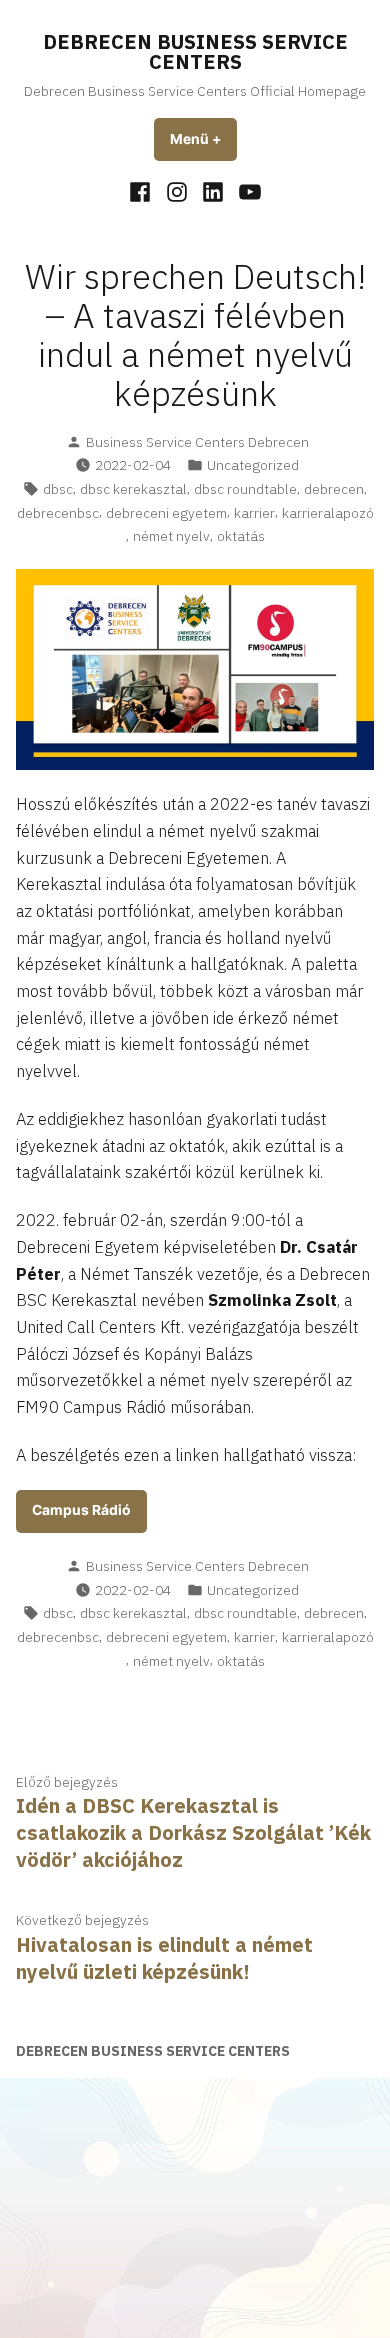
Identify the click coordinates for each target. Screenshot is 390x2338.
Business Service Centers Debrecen (197, 442)
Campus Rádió (81, 1510)
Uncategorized (253, 465)
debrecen (334, 489)
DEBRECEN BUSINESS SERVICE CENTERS (195, 51)
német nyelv (171, 536)
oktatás (241, 536)
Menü (203, 139)
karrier (254, 513)
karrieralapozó (328, 513)
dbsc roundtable (245, 489)
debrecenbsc (58, 513)
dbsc (58, 489)
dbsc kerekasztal (133, 489)
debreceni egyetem (166, 513)
